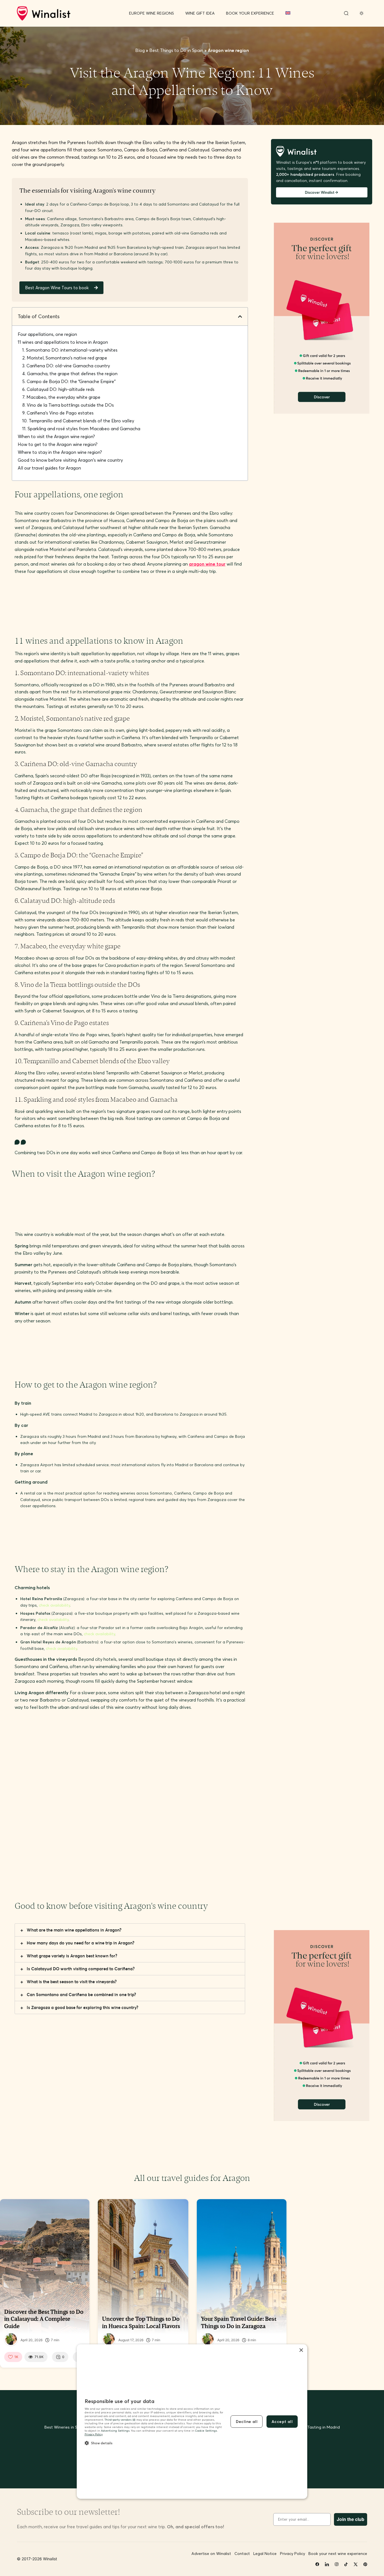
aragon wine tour (207, 564)
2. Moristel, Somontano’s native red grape (65, 358)
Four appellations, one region (47, 334)
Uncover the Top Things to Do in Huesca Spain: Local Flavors (141, 2322)
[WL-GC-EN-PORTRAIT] (322, 412)
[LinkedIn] (327, 2564)
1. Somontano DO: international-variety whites (70, 350)
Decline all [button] (247, 2422)
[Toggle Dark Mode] (362, 13)
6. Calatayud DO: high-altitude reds (58, 389)
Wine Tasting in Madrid (318, 2427)
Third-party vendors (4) (120, 2420)
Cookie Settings (206, 2431)
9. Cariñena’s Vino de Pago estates (58, 413)
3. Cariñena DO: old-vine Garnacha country (66, 366)
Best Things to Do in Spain (176, 50)
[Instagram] (336, 2564)
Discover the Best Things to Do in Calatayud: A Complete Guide (44, 2319)
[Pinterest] (365, 2564)
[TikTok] (346, 2564)
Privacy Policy (94, 2434)
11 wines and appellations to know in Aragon (63, 342)
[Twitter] (356, 2564)
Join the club (351, 2519)
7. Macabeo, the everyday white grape (61, 397)
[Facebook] (317, 2564)
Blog (140, 50)
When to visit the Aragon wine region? (56, 436)
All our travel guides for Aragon (49, 468)
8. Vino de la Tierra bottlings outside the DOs (68, 405)
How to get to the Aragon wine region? (58, 444)
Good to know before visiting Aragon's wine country (70, 460)
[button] (240, 316)
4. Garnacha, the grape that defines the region (70, 373)
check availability (54, 1605)
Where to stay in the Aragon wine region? (60, 452)
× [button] (301, 2350)
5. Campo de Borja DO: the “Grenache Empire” (69, 381)
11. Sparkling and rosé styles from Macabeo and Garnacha (81, 429)
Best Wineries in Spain (65, 2427)
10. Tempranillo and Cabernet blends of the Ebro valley (78, 421)
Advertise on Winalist (211, 2554)
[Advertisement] (117, 612)
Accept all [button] (282, 2422)
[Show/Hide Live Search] (346, 13)
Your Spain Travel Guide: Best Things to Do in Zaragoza (239, 2322)
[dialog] (192, 2422)
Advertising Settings (115, 2431)
